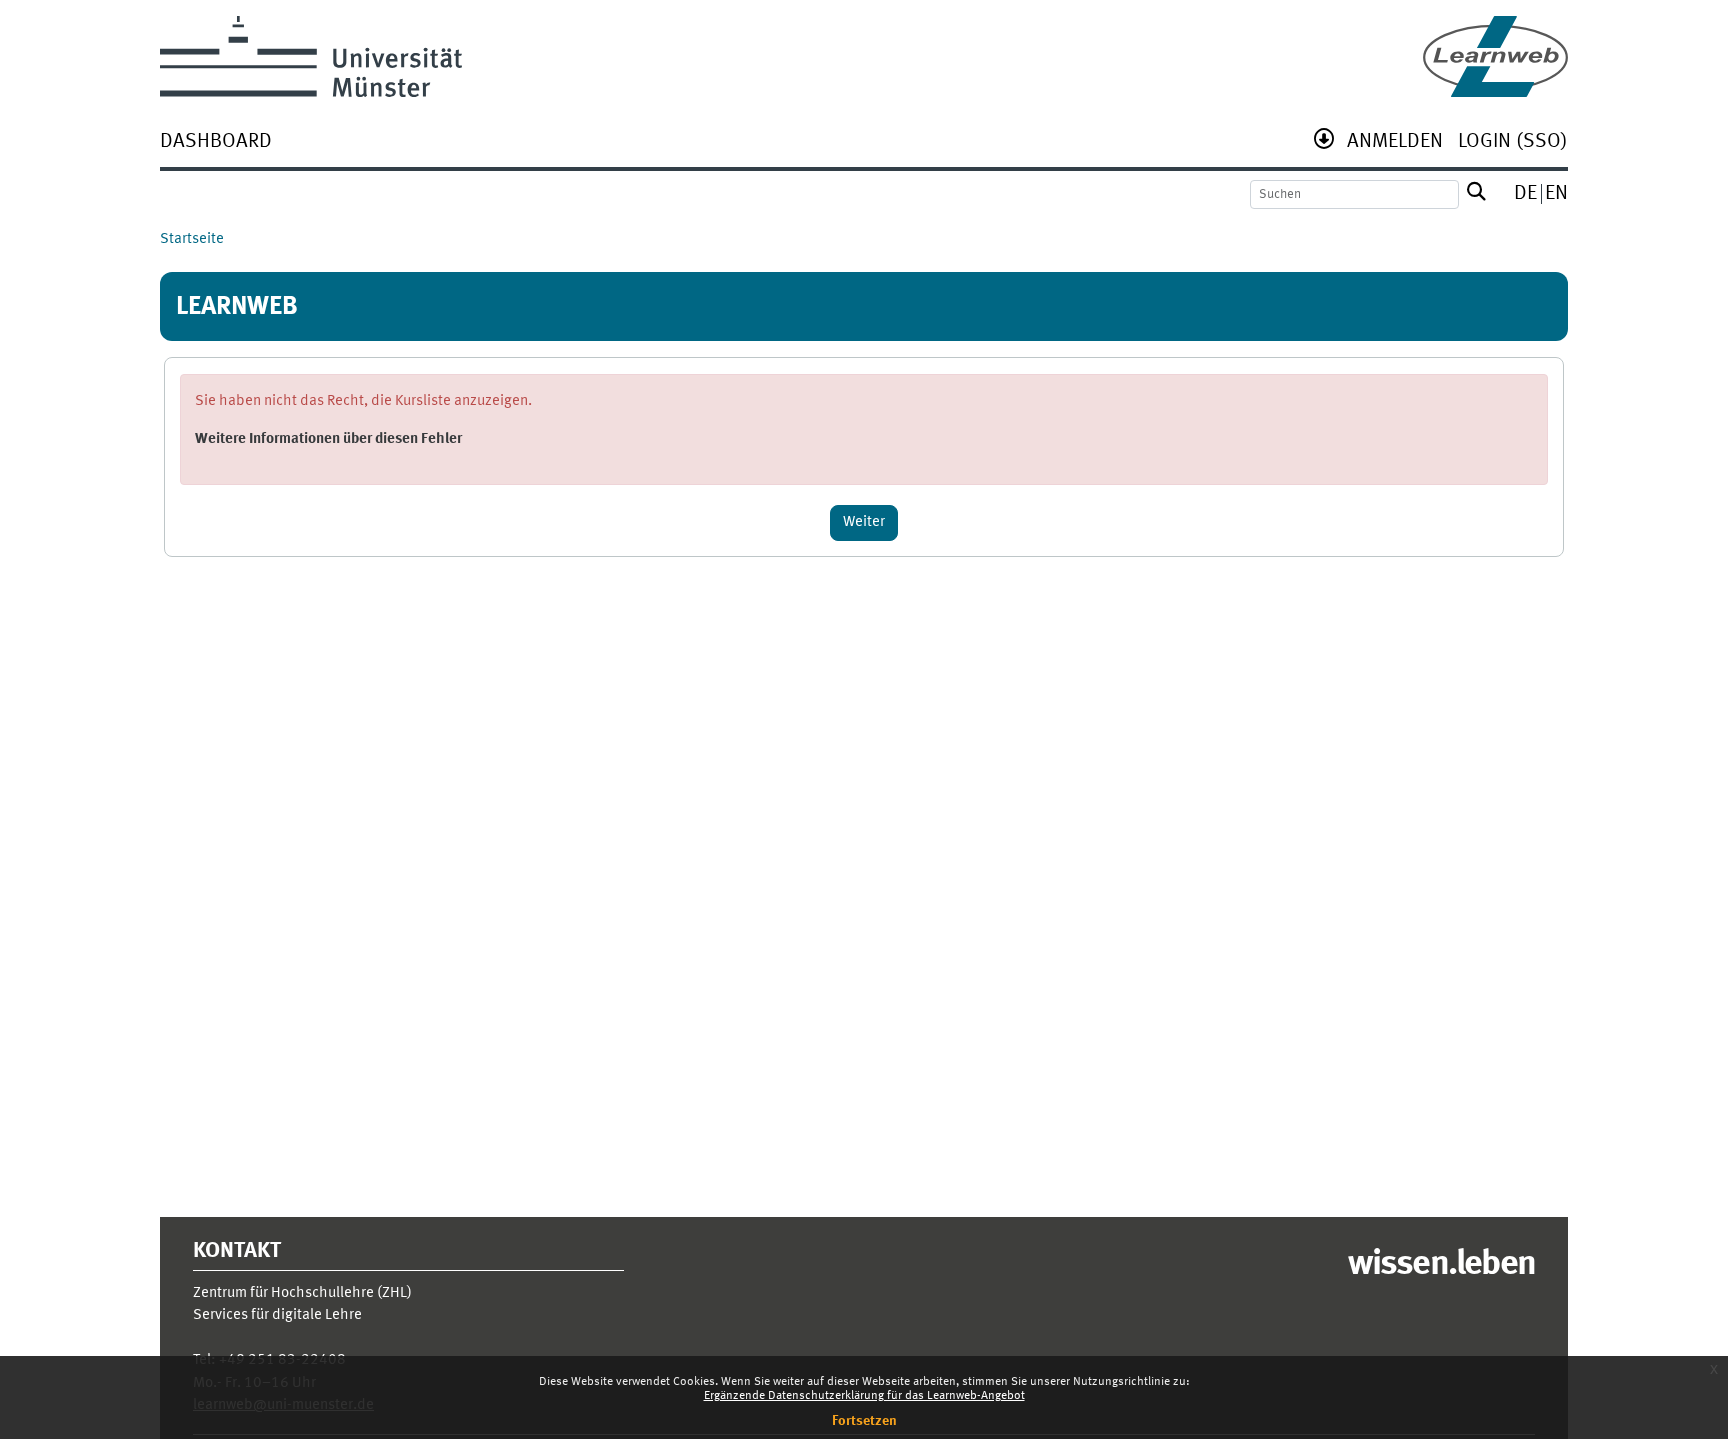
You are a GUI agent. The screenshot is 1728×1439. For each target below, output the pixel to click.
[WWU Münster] (311, 56)
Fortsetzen (864, 1421)
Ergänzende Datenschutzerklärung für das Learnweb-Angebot (864, 1396)
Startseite (192, 239)
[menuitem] (216, 143)
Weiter (864, 522)
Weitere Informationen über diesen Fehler (328, 439)
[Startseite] (1495, 56)
